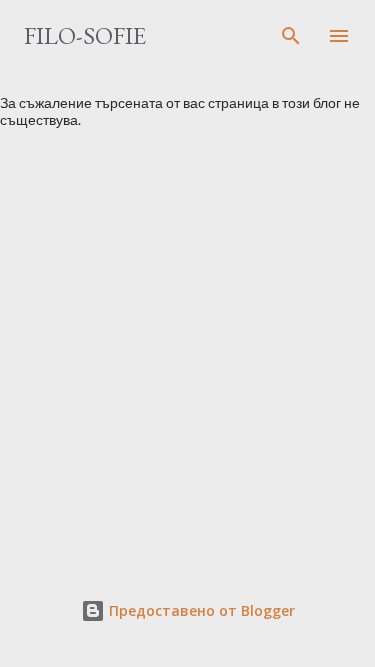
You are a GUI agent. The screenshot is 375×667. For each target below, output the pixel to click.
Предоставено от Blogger (200, 610)
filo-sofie (85, 35)
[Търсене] (291, 36)
